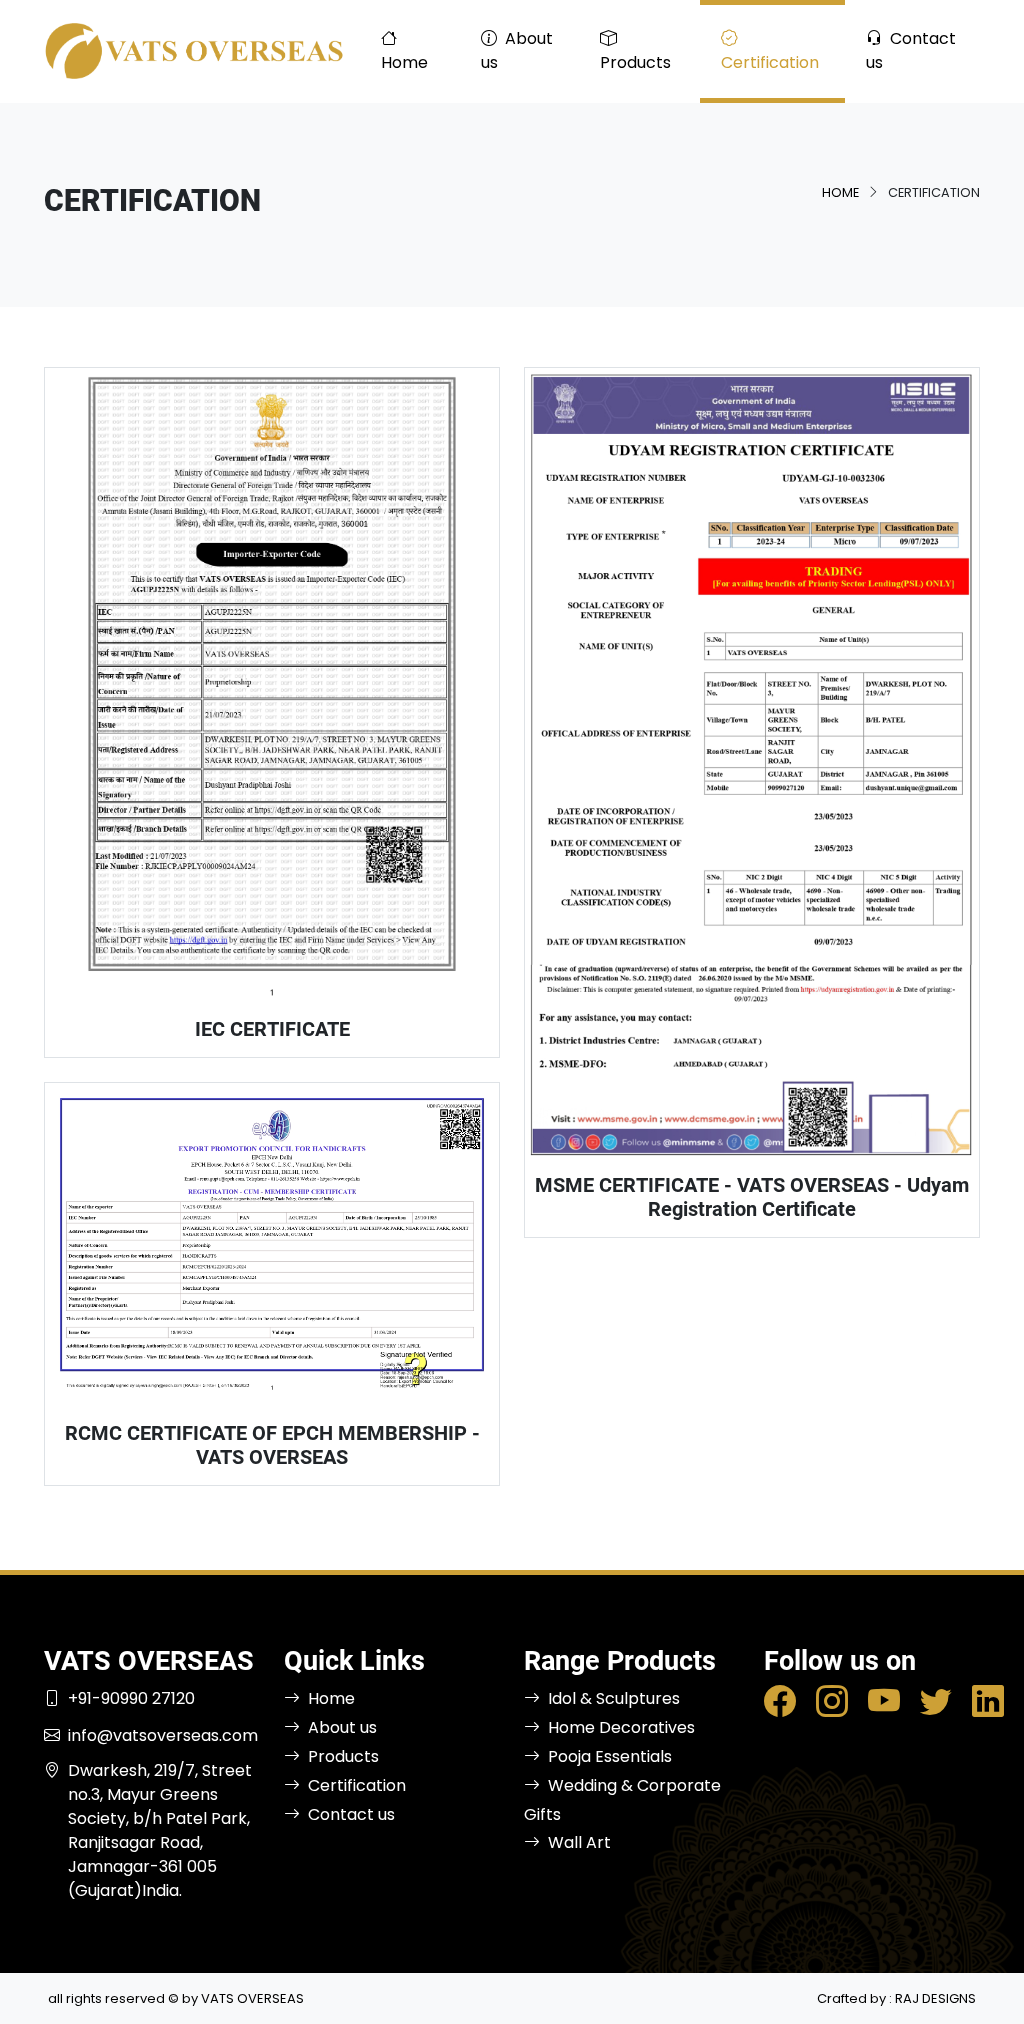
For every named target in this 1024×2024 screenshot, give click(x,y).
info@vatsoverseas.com (163, 1735)
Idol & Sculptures (614, 1698)
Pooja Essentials (610, 1756)
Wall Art (579, 1842)
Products (635, 62)
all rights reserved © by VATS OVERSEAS (176, 1998)
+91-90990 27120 (131, 1698)
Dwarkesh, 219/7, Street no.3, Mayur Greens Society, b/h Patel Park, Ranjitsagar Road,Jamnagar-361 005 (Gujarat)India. (160, 1830)
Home (404, 62)
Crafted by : (896, 1998)
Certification (770, 62)
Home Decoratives (621, 1727)
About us (517, 50)
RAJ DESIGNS (935, 1998)
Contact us (911, 50)
